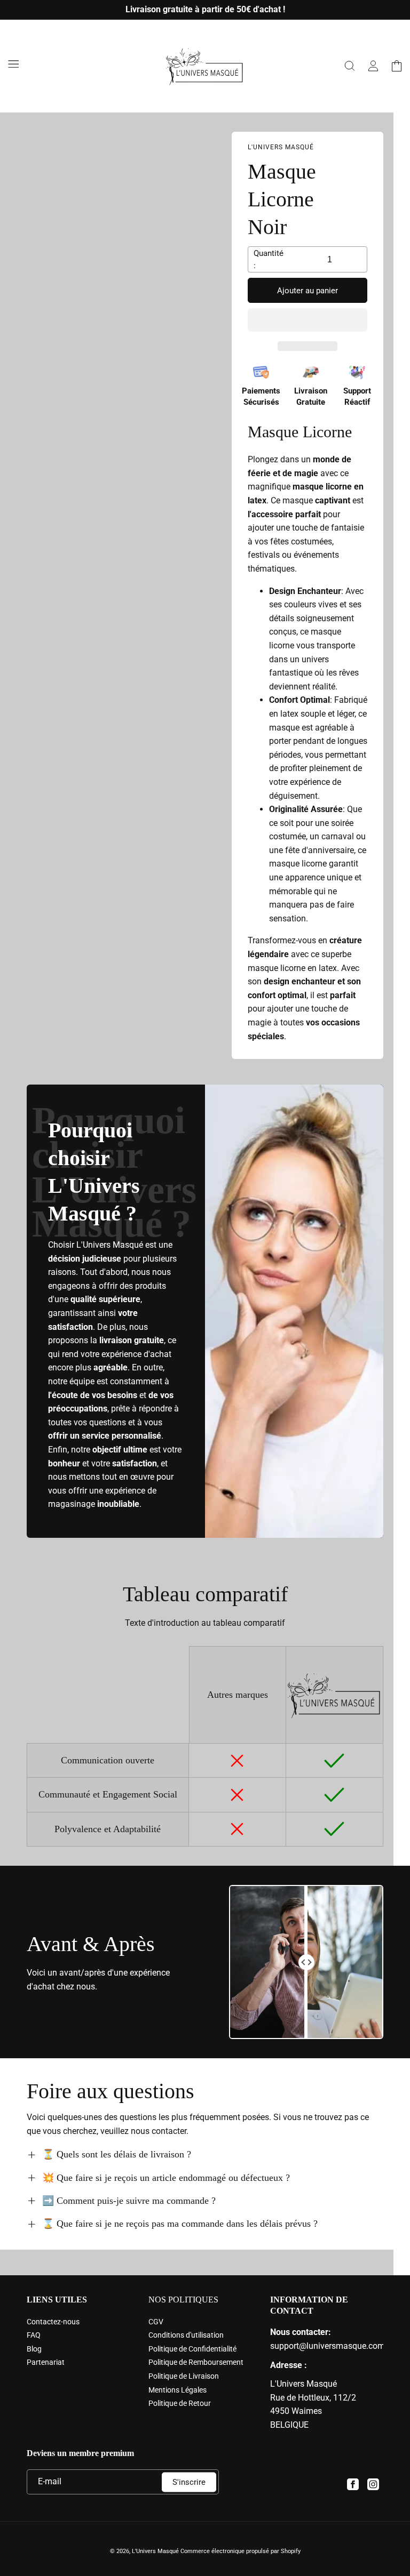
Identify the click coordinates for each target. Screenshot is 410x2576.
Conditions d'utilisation (186, 2335)
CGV (156, 2322)
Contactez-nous (53, 2322)
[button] (307, 320)
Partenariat (46, 2362)
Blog (34, 2349)
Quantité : (269, 259)
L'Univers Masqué (155, 2551)
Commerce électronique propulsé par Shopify (241, 2551)
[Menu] (13, 64)
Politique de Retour (180, 2403)
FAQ (34, 2335)
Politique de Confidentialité (192, 2349)
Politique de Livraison (184, 2376)
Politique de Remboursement (196, 2362)
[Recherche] (350, 66)
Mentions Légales (178, 2390)
